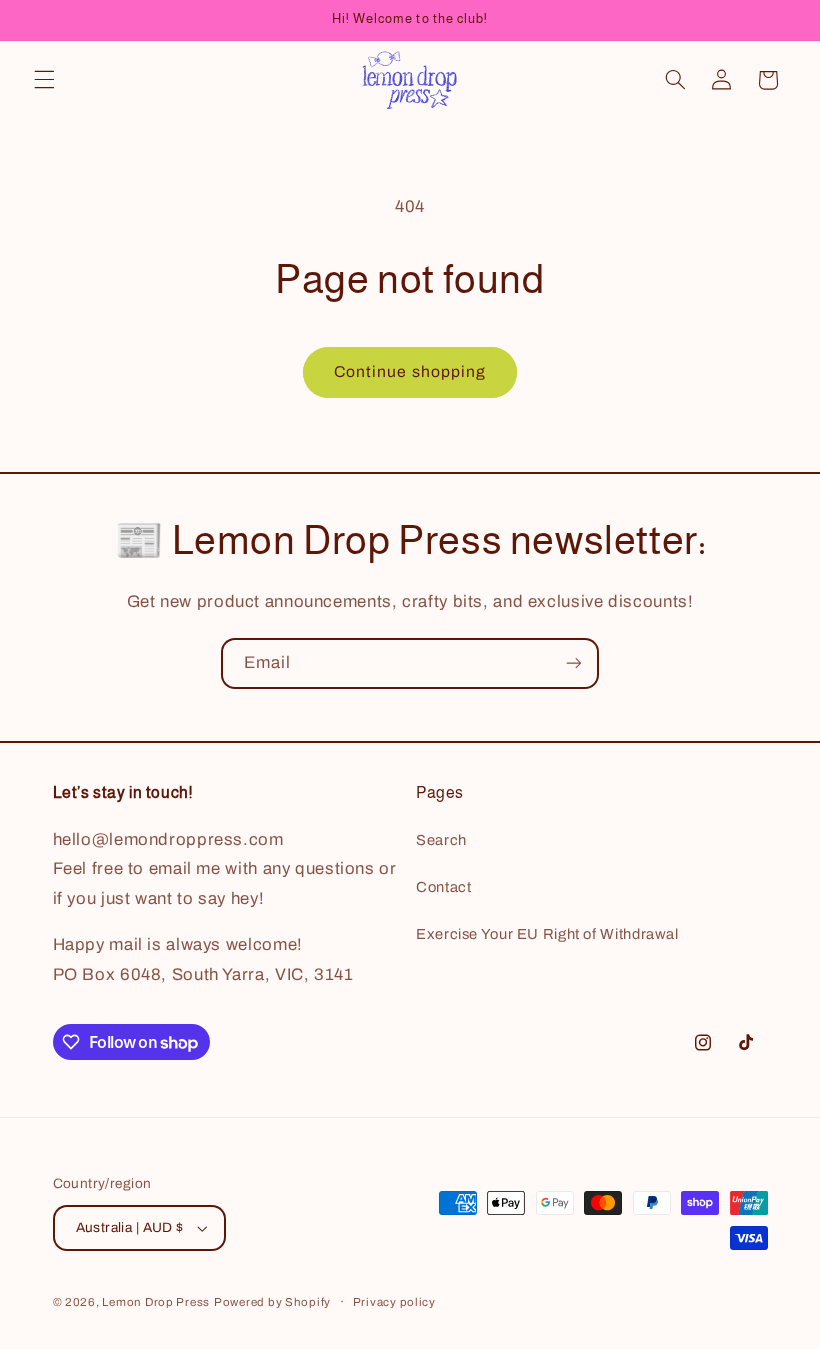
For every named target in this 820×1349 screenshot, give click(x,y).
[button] (44, 80)
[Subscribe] (574, 663)
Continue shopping (410, 371)
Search (441, 840)
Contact (443, 887)
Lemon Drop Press (156, 1302)
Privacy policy (394, 1302)
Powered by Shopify (272, 1302)
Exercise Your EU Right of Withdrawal (547, 934)
